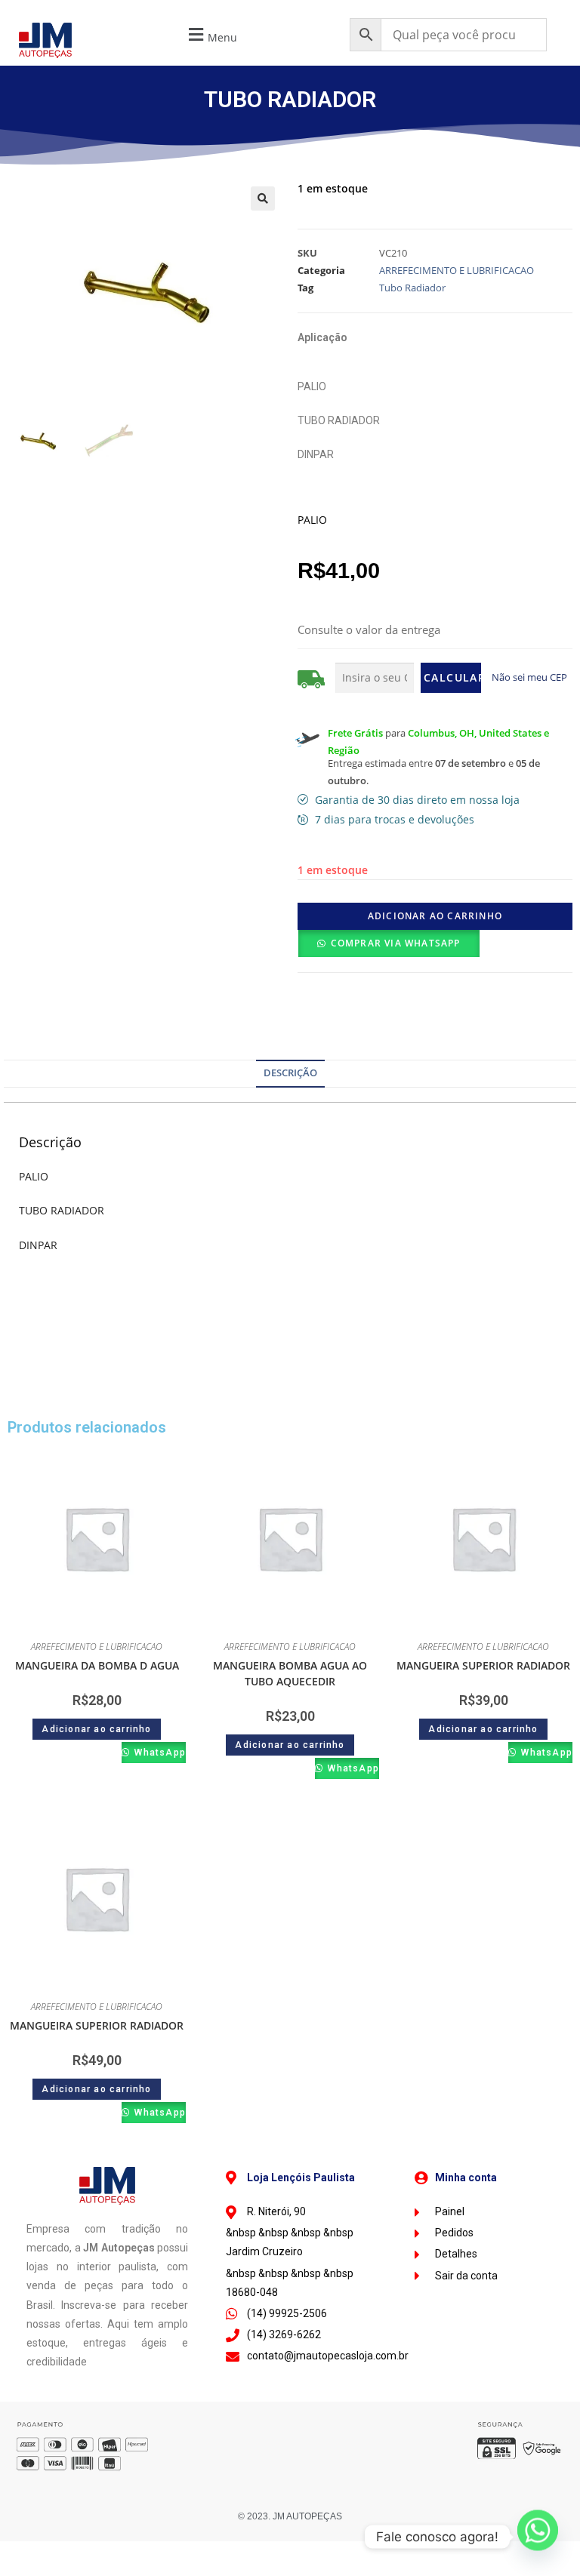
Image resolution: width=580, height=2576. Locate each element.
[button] (211, 35)
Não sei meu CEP (529, 677)
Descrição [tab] (290, 1073)
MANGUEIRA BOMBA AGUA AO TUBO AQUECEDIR (290, 1673)
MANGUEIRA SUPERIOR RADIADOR (483, 1665)
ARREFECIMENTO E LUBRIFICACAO (457, 270)
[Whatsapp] (538, 2537)
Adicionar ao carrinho (435, 916)
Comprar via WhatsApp (396, 943)
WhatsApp (159, 1753)
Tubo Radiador (412, 288)
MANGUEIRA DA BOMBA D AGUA (97, 1665)
